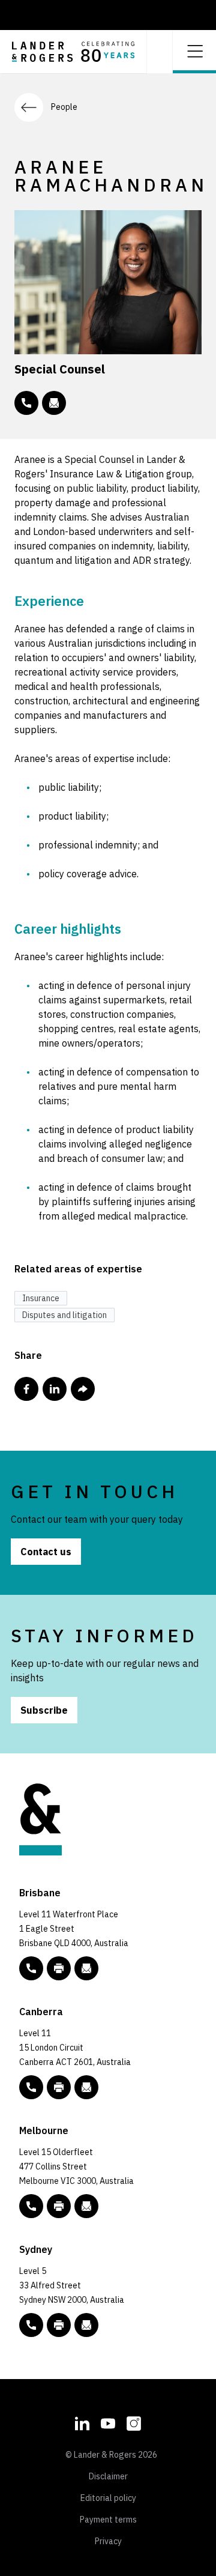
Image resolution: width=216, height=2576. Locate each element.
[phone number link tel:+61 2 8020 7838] (26, 403)
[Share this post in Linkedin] (55, 1389)
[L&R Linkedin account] (82, 2422)
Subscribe (44, 1710)
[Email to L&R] (86, 1968)
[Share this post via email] (83, 1389)
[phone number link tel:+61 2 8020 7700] (31, 2325)
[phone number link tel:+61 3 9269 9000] (31, 2206)
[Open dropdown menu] (194, 50)
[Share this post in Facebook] (26, 1389)
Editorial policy (108, 2498)
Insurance (41, 1298)
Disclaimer (108, 2476)
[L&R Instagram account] (134, 2422)
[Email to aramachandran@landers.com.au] (54, 403)
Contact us (46, 1552)
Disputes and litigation (64, 1315)
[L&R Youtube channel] (108, 2422)
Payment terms (108, 2520)
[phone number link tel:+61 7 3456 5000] (31, 1968)
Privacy (108, 2541)
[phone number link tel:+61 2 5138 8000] (31, 2087)
